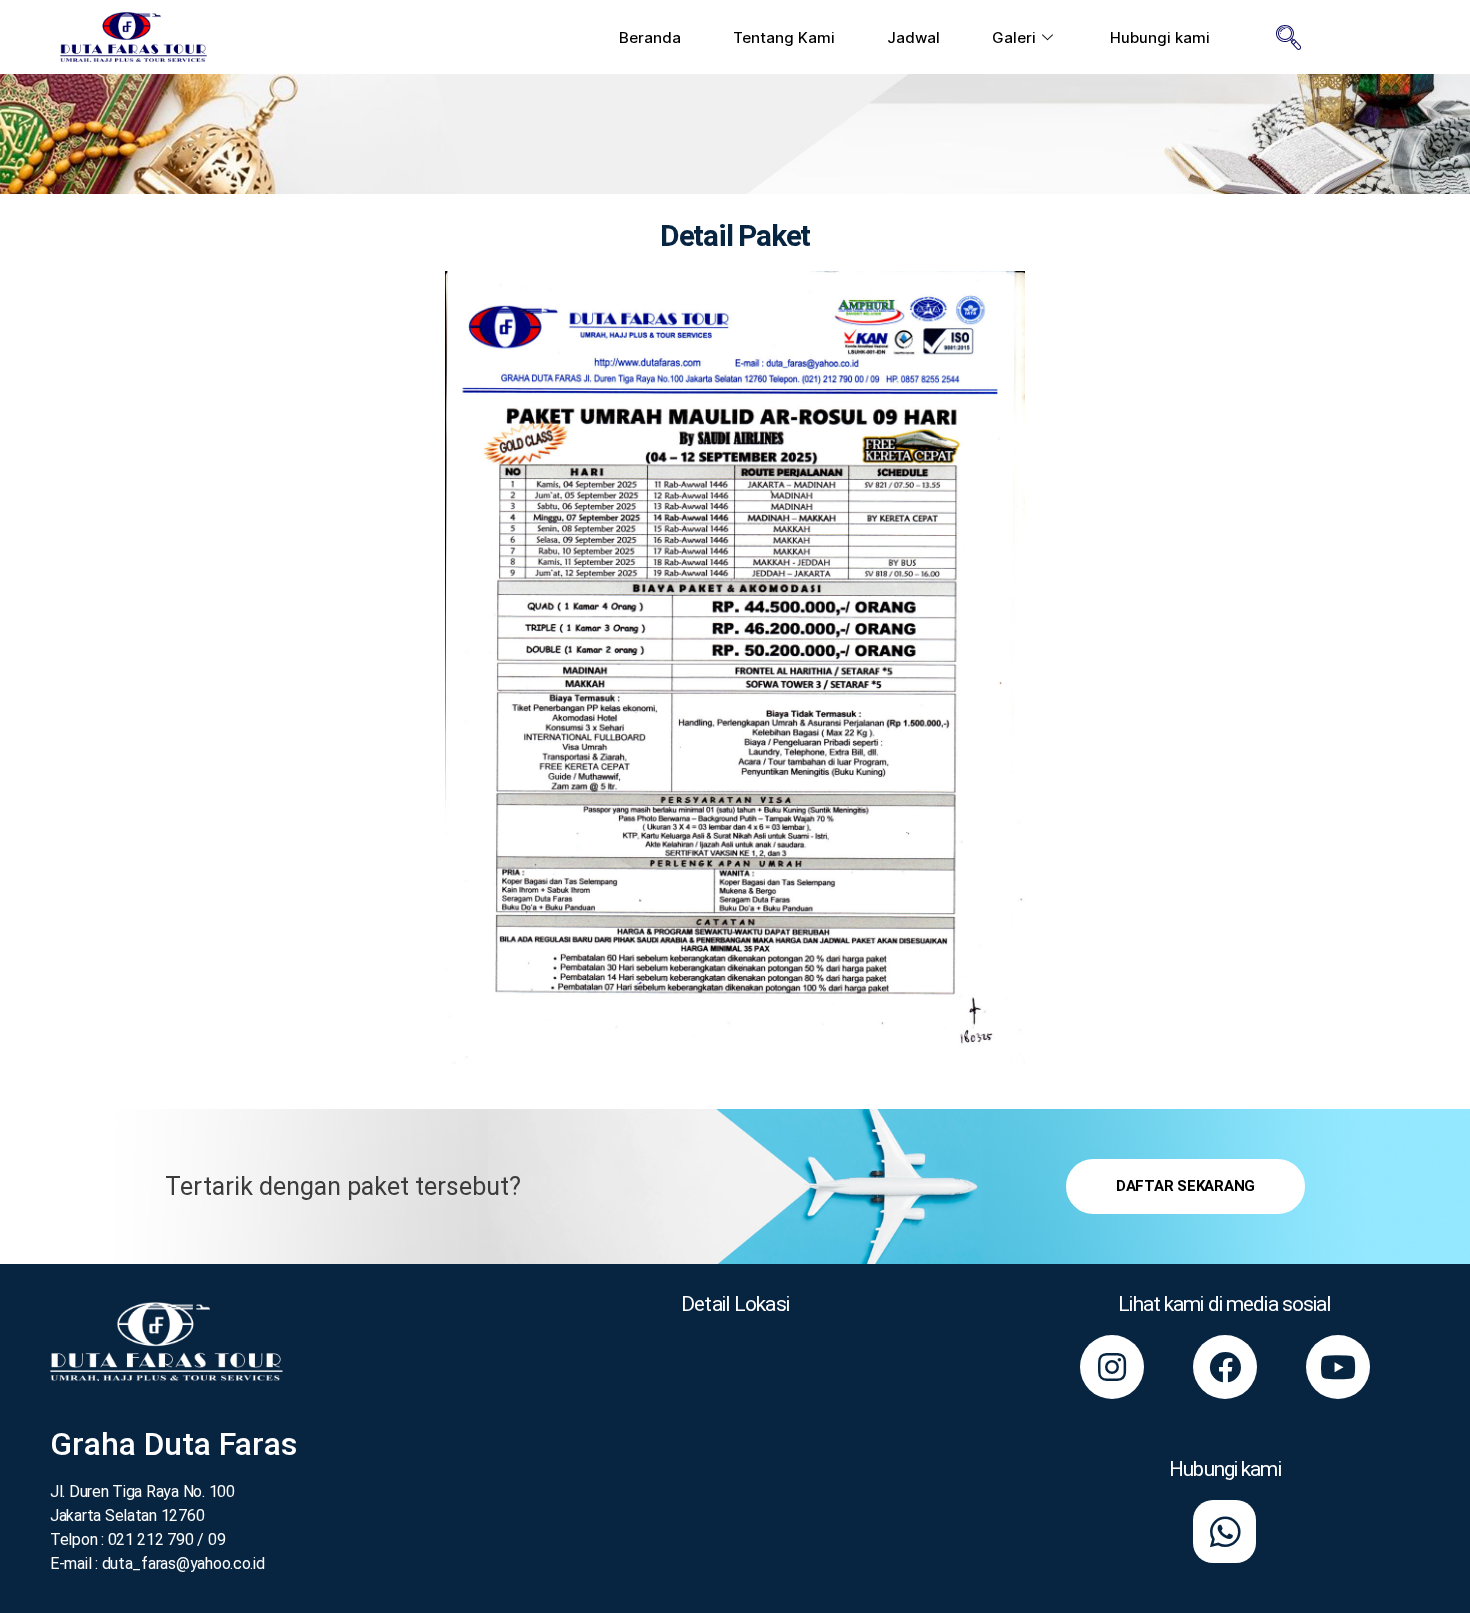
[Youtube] (1338, 1367)
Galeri (1014, 37)
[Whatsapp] (1224, 1531)
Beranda (650, 37)
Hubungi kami (1160, 37)
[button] (1185, 1186)
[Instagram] (1112, 1367)
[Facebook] (1225, 1367)
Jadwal (913, 37)
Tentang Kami (784, 37)
